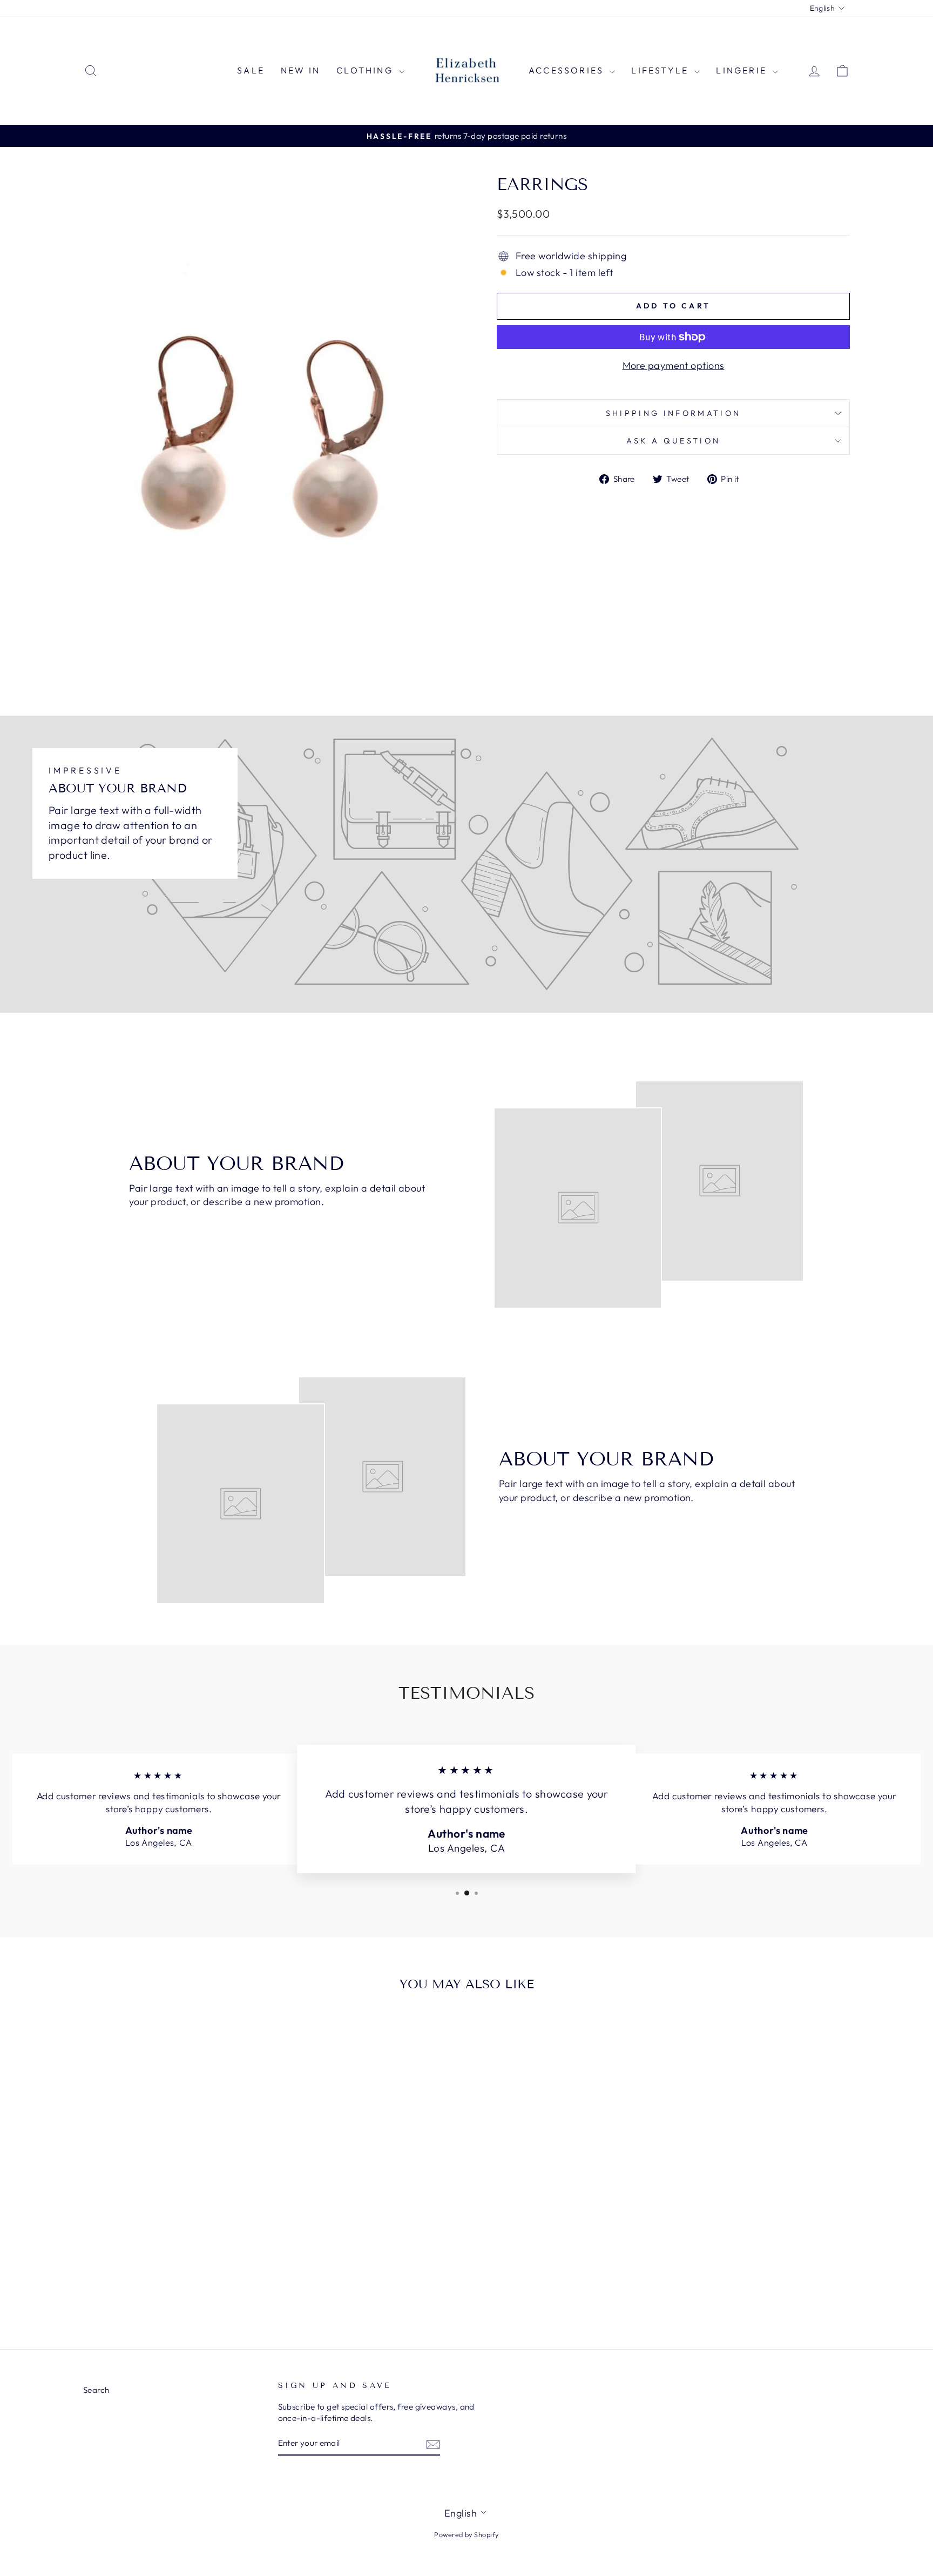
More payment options (674, 365)
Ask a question (673, 441)
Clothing (366, 70)
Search (96, 2390)
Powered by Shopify (466, 2534)
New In (300, 70)
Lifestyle (661, 70)
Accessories (568, 70)
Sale (251, 70)
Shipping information (673, 413)
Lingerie (743, 70)
